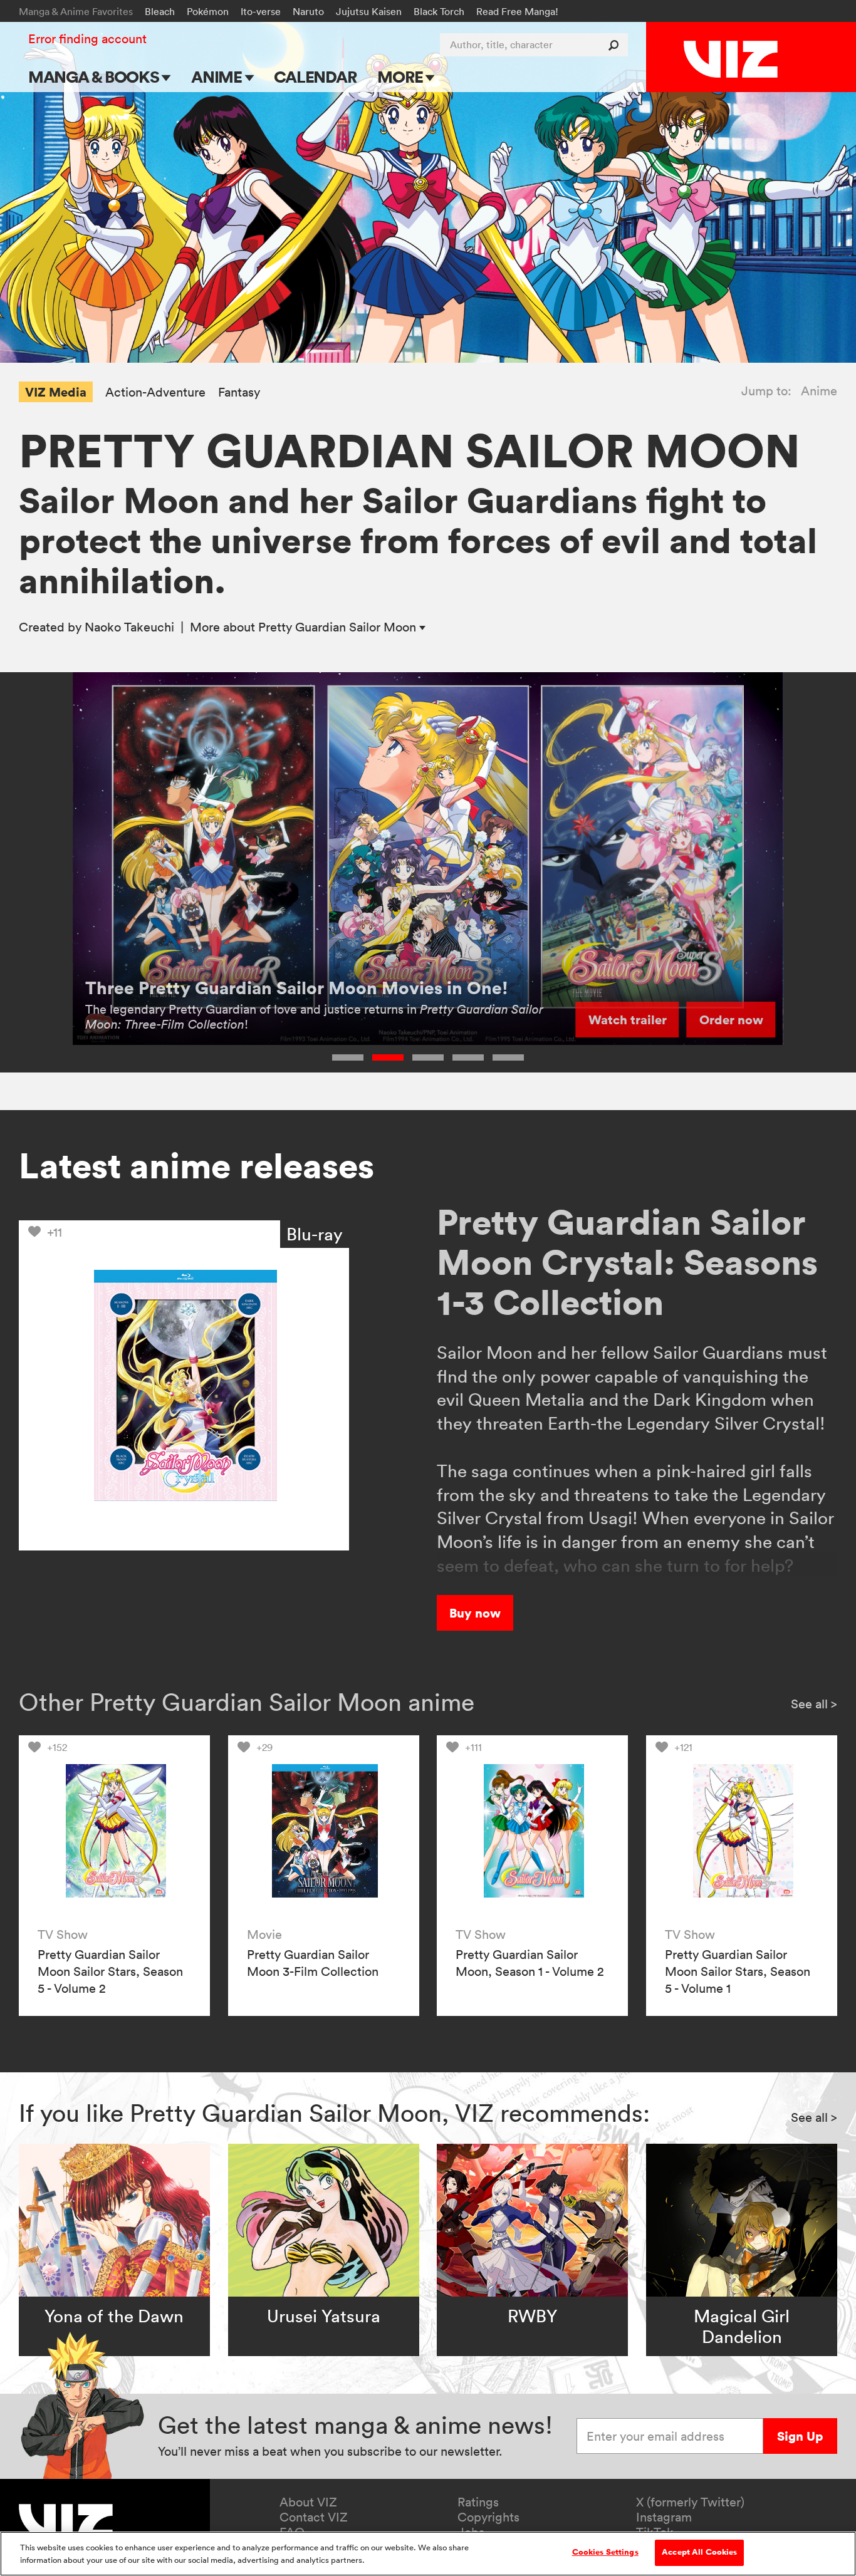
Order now (731, 1020)
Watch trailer (628, 1020)
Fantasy (239, 392)
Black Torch (439, 11)
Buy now (475, 1613)
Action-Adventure (155, 392)
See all (814, 1704)
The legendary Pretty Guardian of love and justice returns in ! (314, 1017)
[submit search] (616, 45)
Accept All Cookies (699, 2552)
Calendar (315, 77)
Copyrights (488, 2517)
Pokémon (208, 11)
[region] (428, 2554)
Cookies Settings (605, 2552)
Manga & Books (95, 77)
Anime (218, 77)
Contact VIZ (314, 2517)
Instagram (664, 2517)
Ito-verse (261, 11)
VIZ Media (56, 392)
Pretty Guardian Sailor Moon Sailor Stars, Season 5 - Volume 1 (738, 1971)
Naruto (308, 11)
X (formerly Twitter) (690, 2502)
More (401, 77)
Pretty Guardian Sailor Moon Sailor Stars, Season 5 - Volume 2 (110, 1971)
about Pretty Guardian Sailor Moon (305, 627)
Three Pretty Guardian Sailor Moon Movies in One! (297, 988)
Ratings (478, 2502)
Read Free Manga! (517, 11)
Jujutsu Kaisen (369, 11)
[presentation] (114, 1831)
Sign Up (800, 2436)
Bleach (160, 11)
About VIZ (308, 2502)
